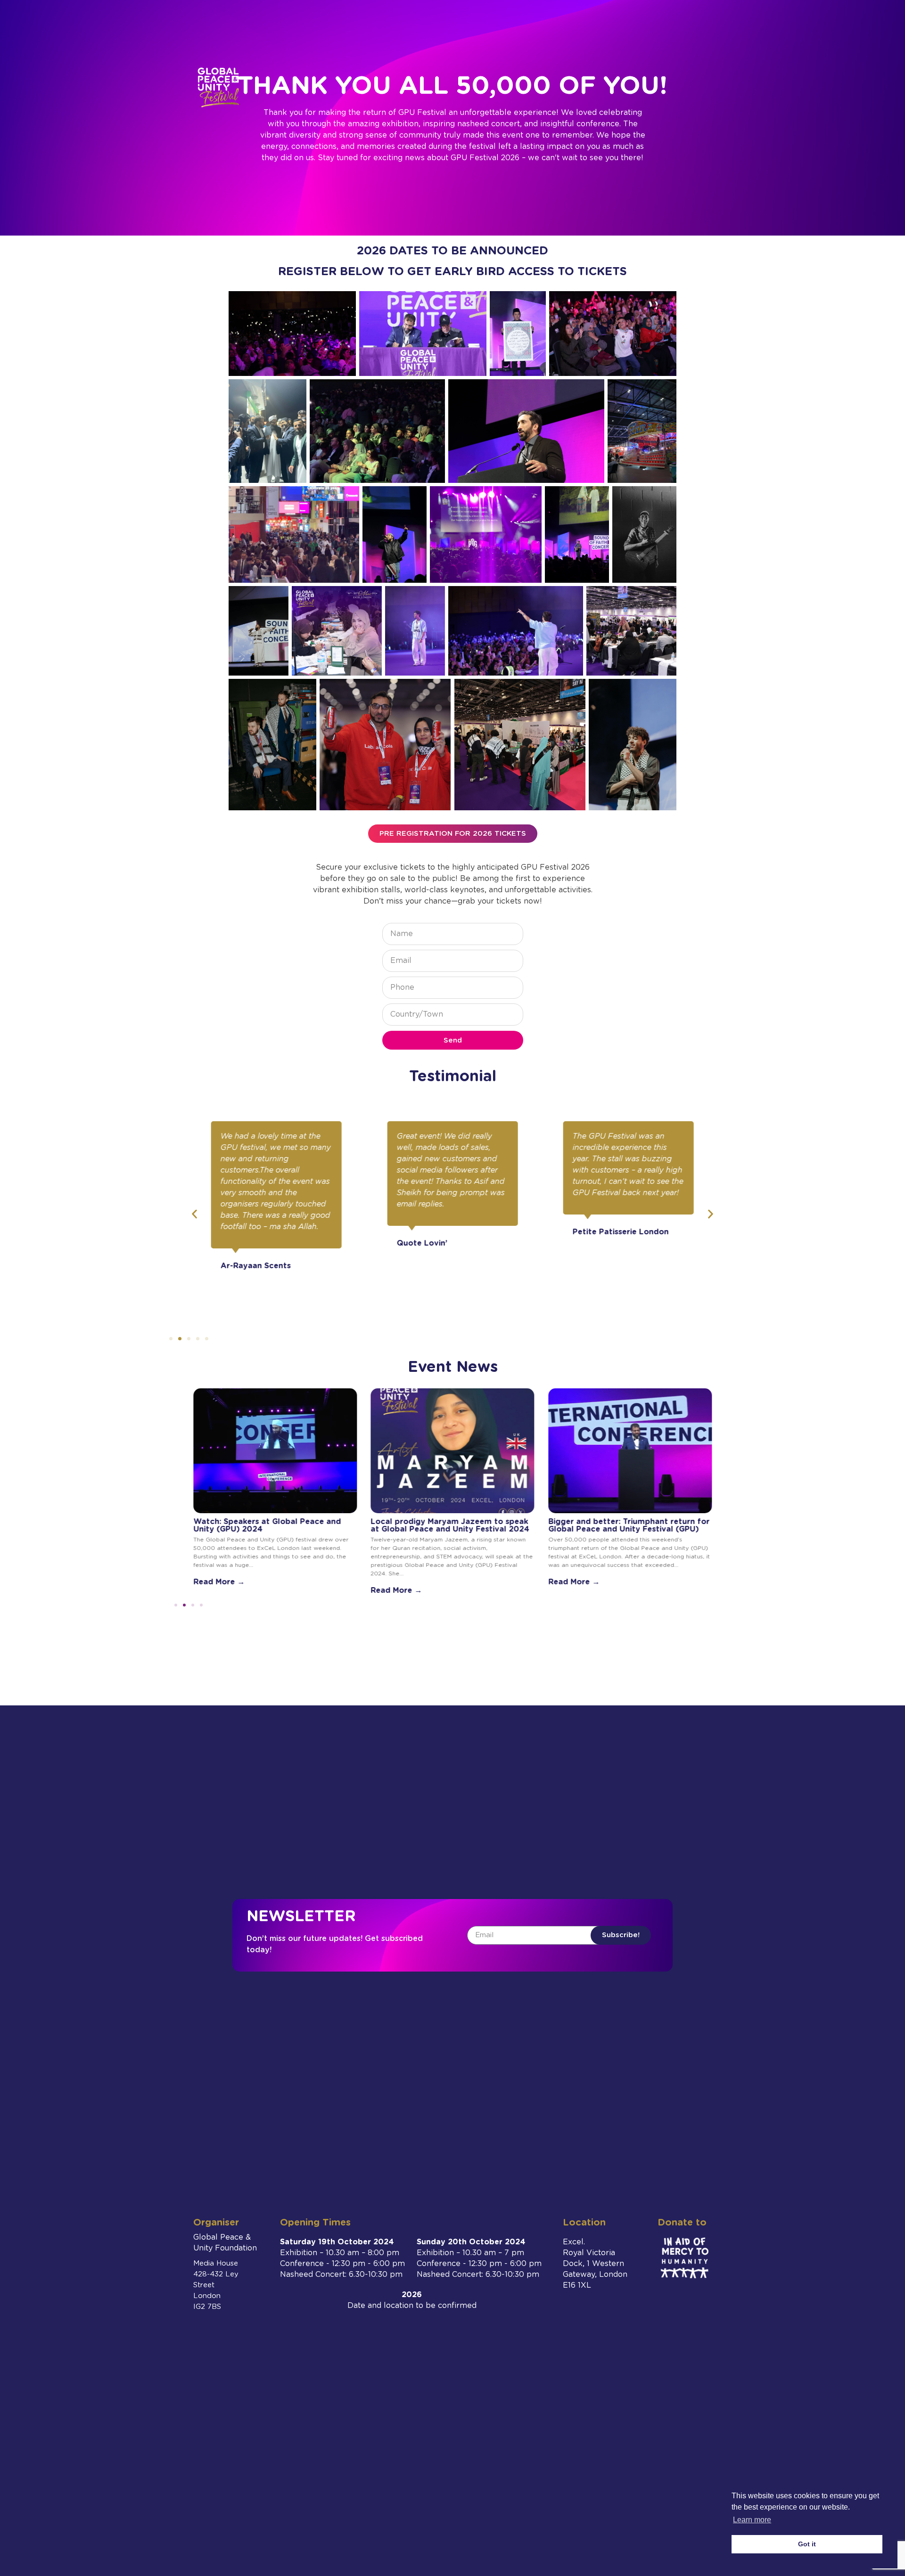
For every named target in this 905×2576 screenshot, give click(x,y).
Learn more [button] (752, 2520)
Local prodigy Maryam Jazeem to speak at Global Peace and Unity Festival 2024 (450, 1525)
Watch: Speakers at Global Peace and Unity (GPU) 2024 (267, 1525)
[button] (194, 1214)
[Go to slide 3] (189, 1339)
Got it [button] (807, 2544)
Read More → (219, 1582)
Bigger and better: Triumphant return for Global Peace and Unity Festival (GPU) (629, 1525)
